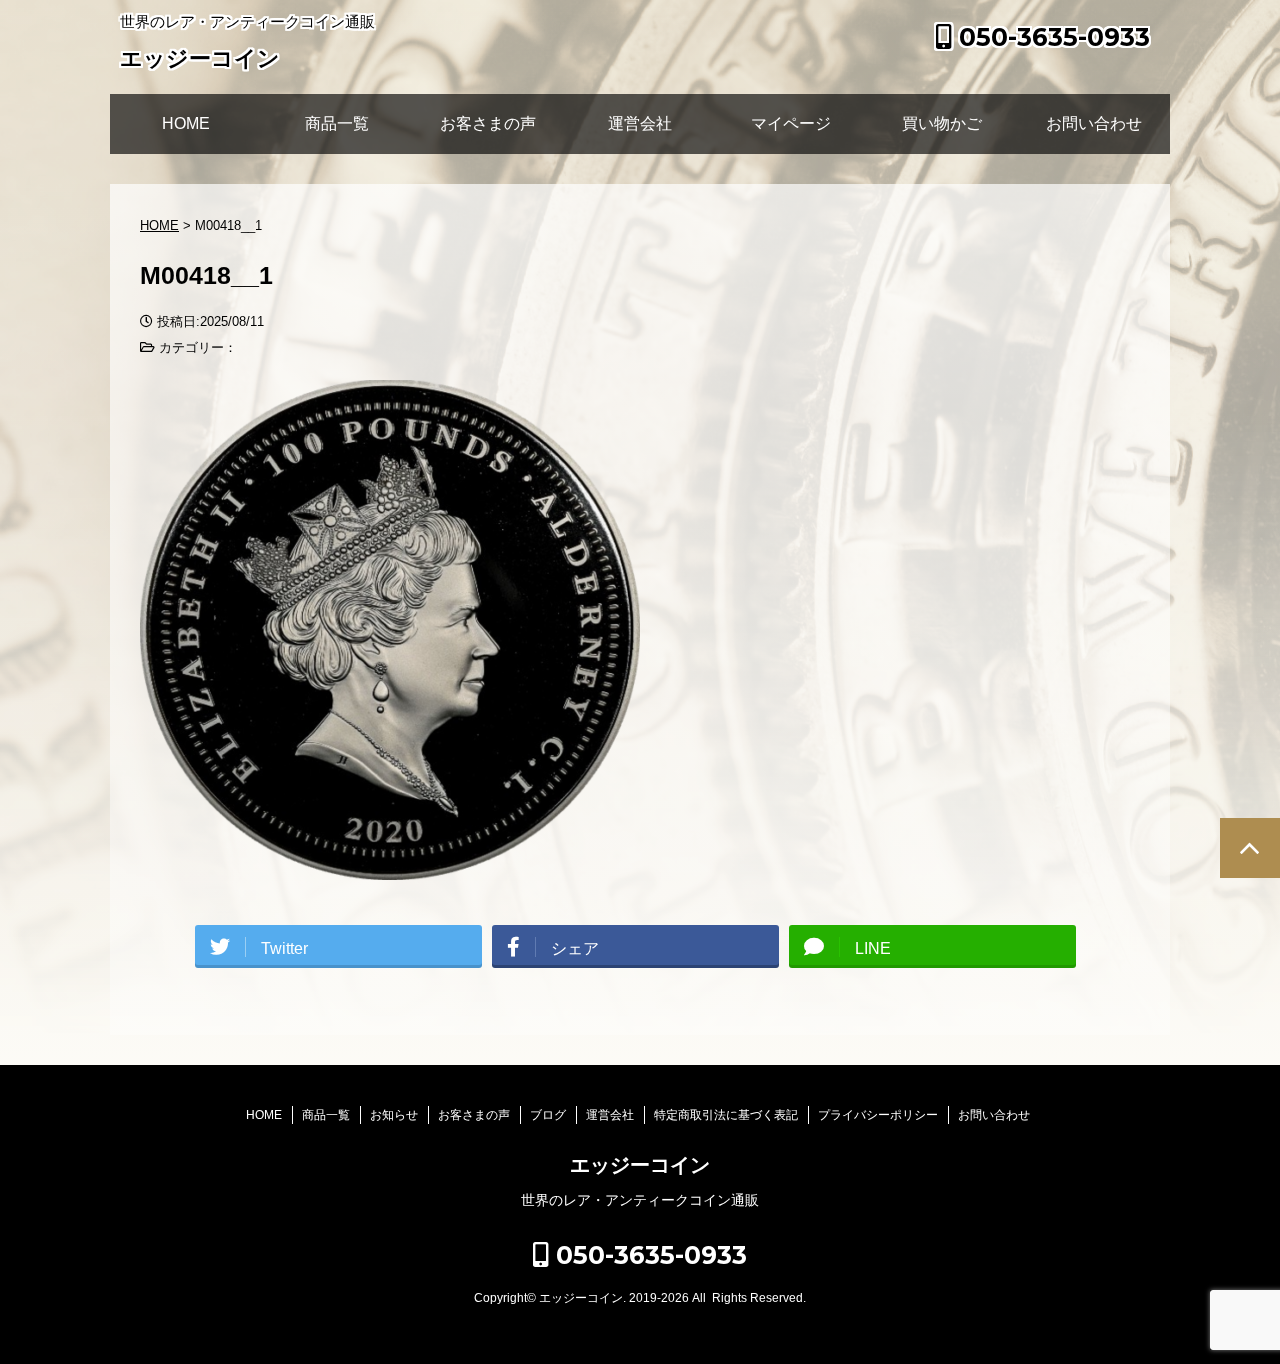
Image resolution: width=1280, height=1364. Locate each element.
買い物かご (942, 123)
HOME (186, 123)
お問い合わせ (1094, 123)
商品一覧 (337, 123)
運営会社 (640, 123)
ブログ (548, 1115)
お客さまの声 (488, 123)
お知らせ (394, 1115)
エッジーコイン (200, 58)
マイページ (791, 123)
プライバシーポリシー (878, 1115)
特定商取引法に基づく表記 (726, 1115)
